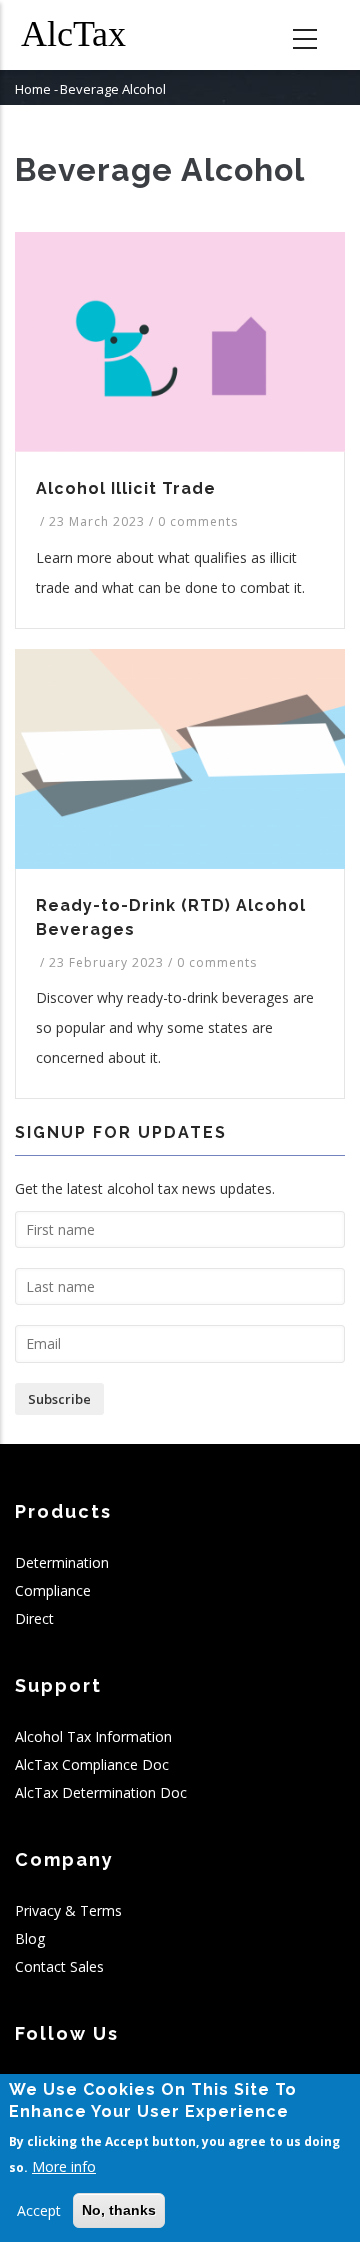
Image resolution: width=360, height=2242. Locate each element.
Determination (62, 1562)
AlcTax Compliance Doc (92, 1764)
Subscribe (59, 1399)
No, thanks (119, 2210)
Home (33, 89)
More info (64, 2166)
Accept (39, 2210)
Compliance (53, 1590)
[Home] (90, 35)
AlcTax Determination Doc (101, 1792)
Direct (34, 1618)
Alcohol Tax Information (93, 1736)
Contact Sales (59, 1966)
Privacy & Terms (68, 1910)
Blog (30, 1938)
